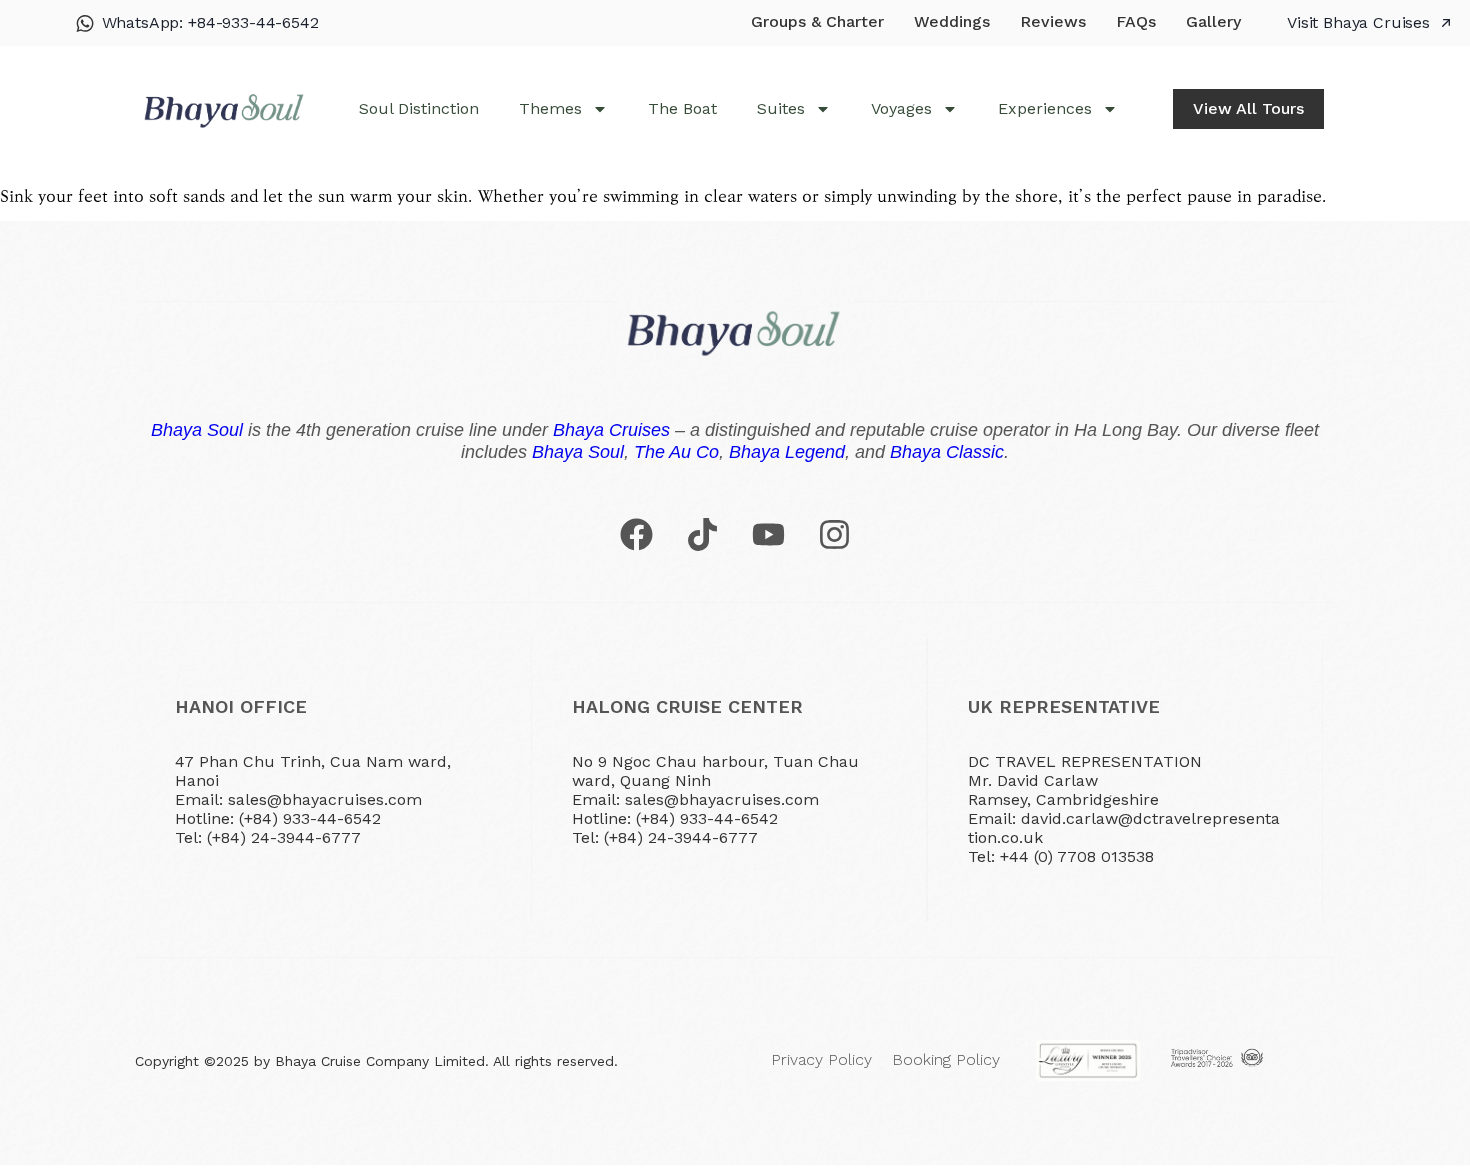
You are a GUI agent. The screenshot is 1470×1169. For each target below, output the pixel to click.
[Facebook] (636, 534)
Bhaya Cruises (611, 430)
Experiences (1045, 108)
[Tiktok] (702, 534)
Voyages (901, 108)
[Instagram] (834, 534)
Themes (550, 108)
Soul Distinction (419, 108)
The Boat (682, 108)
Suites (781, 108)
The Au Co (676, 452)
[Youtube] (768, 534)
